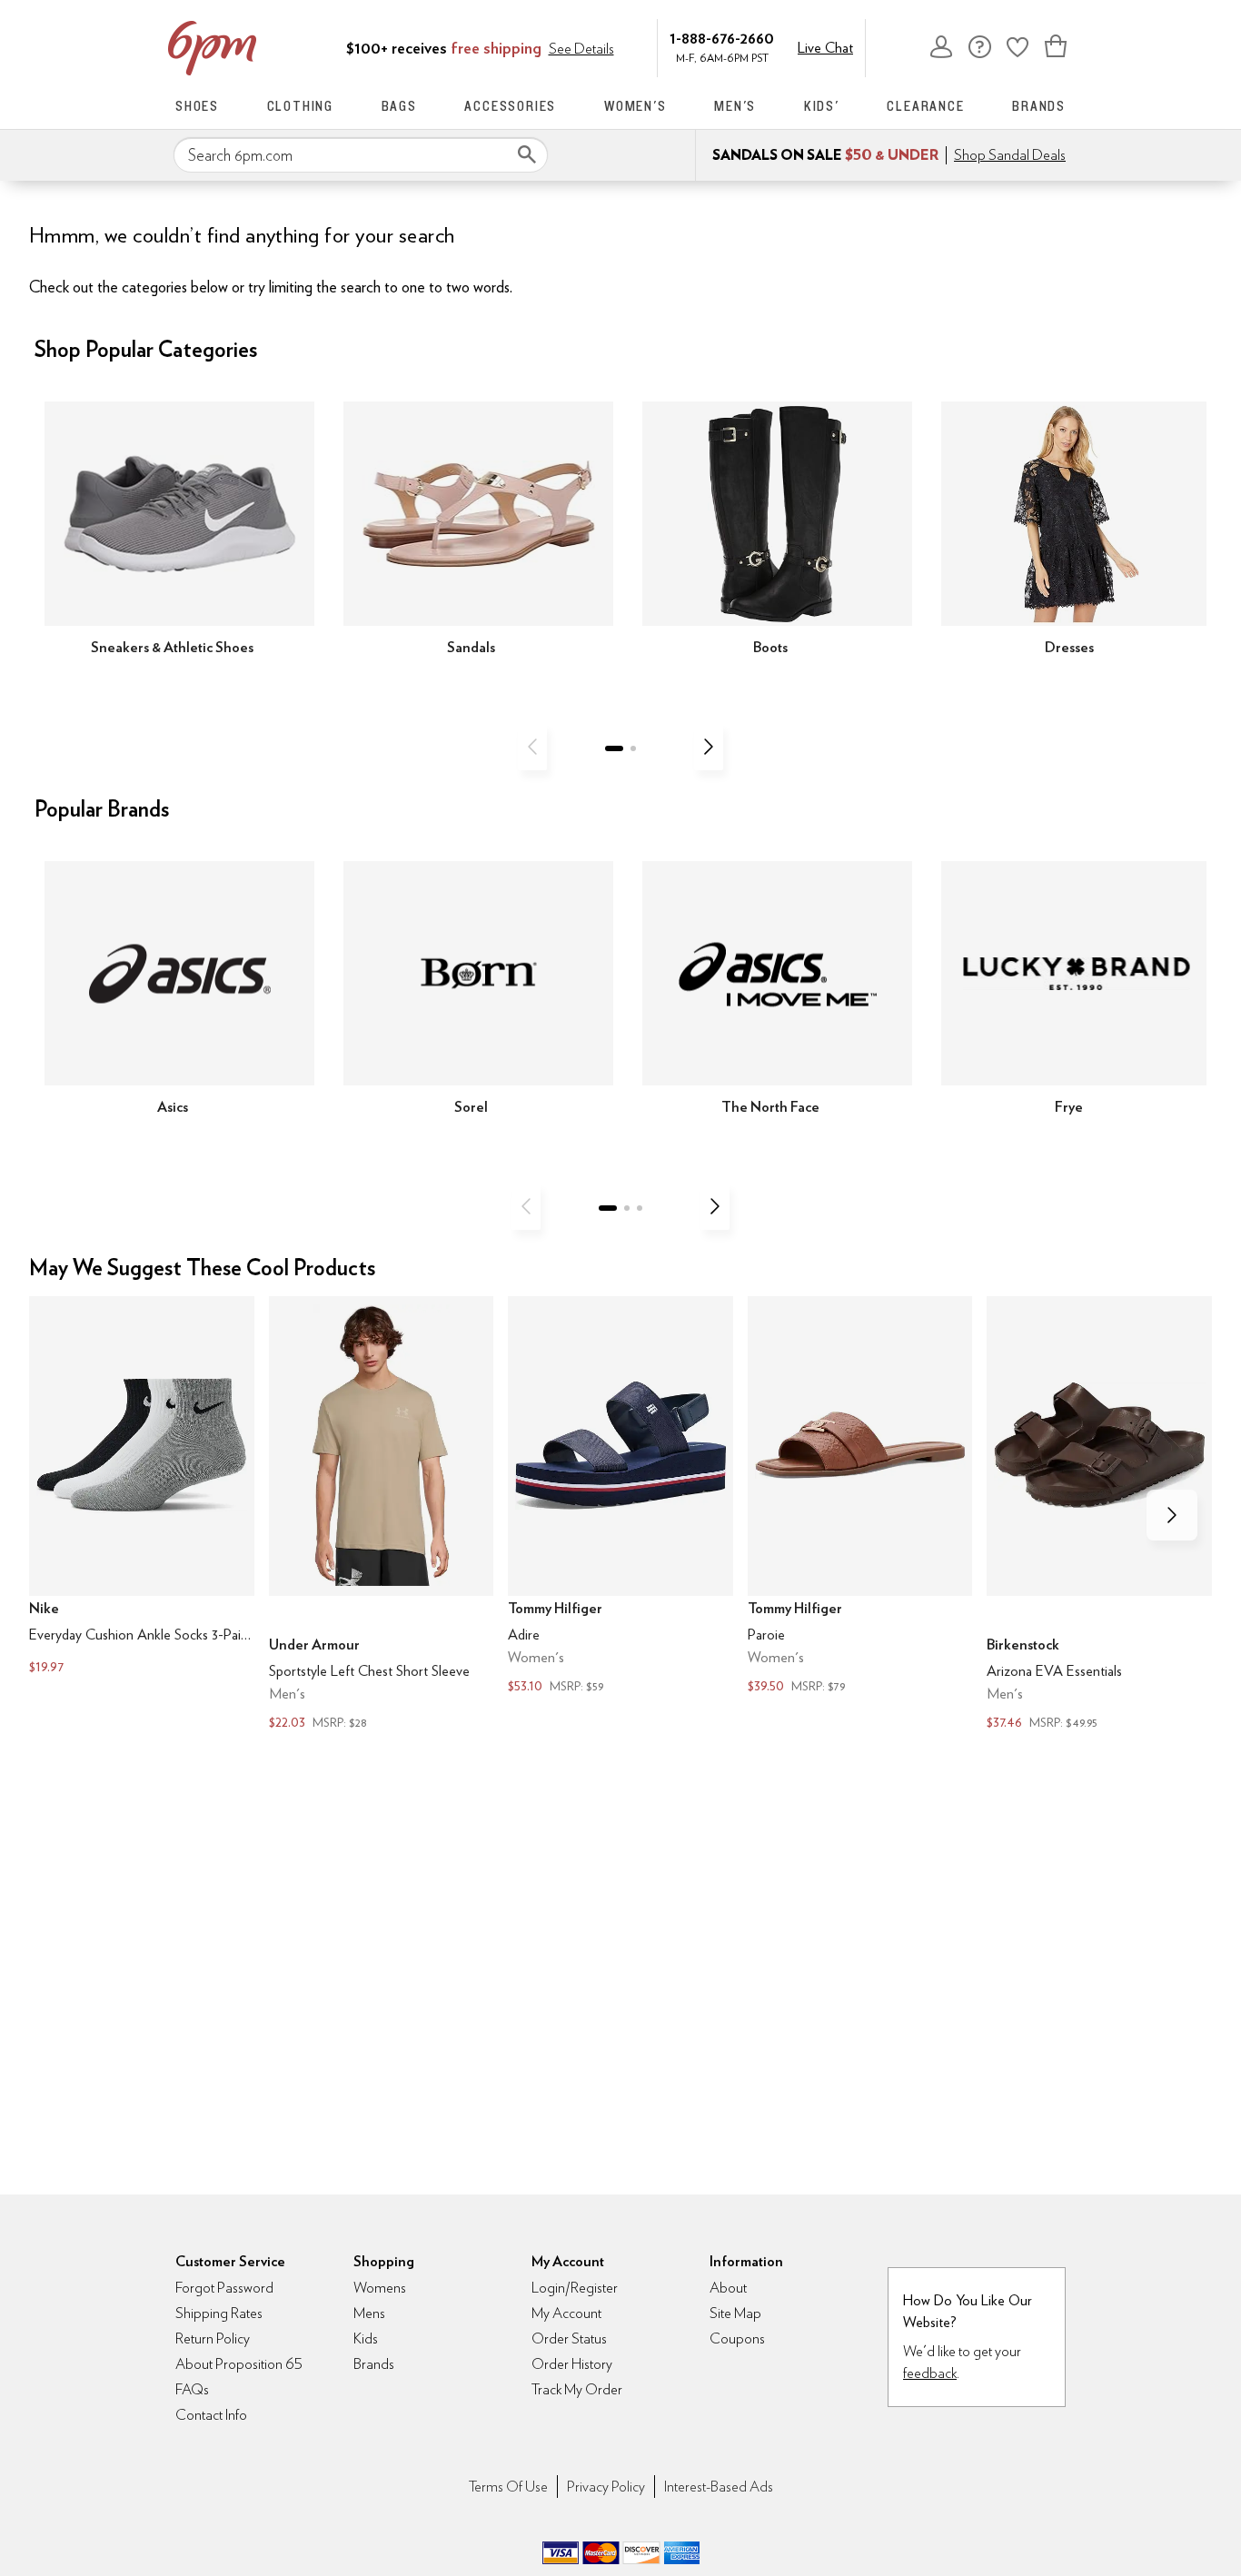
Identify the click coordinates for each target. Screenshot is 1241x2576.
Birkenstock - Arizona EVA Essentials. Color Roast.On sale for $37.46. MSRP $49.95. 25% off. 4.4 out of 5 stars (1099, 1516)
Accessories (510, 106)
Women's (635, 106)
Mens (369, 2313)
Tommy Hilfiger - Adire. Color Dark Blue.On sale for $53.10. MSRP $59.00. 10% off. (620, 1497)
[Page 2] (633, 748)
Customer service (979, 46)
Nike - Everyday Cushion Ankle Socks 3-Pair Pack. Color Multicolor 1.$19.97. (142, 1488)
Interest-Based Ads (719, 2487)
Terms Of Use (508, 2487)
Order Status (569, 2338)
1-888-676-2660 (722, 38)
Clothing (300, 106)
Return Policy (213, 2338)
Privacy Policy (606, 2487)
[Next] (709, 747)
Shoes (197, 106)
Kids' (822, 106)
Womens (380, 2288)
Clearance (925, 106)
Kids (366, 2338)
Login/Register (575, 2288)
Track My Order (577, 2389)
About (728, 2288)
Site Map (735, 2313)
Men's (735, 106)
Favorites (1018, 46)
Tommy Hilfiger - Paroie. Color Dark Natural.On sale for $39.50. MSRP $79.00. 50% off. (860, 1497)
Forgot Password (224, 2288)
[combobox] (361, 155)
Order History (572, 2364)
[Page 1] (614, 748)
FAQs (192, 2389)
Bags (399, 106)
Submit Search (527, 154)
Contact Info (211, 2415)
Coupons (737, 2338)
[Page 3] (640, 1208)
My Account (941, 46)
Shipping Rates (219, 2313)
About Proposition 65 (239, 2364)
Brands (1039, 106)
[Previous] (532, 747)
